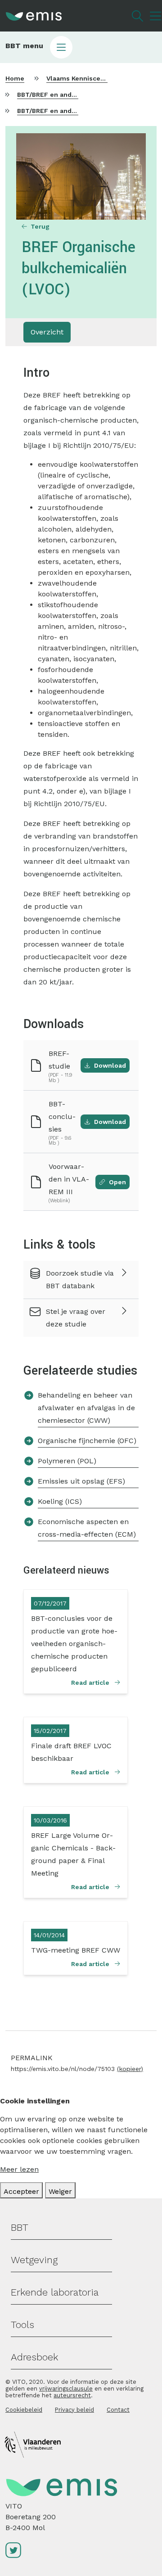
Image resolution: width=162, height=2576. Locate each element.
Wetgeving (34, 2260)
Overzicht (47, 332)
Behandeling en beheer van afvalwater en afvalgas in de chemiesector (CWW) (86, 1408)
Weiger (60, 2191)
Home (15, 78)
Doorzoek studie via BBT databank (80, 1279)
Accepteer (21, 2191)
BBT (20, 2227)
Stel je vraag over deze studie (76, 1318)
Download (110, 1065)
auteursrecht (72, 2395)
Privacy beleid (74, 2410)
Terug (40, 226)
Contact (118, 2410)
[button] (81, 47)
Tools (22, 2325)
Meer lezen (19, 2169)
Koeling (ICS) (60, 1501)
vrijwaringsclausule (66, 2389)
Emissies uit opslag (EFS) (81, 1481)
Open (117, 1182)
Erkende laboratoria (55, 2292)
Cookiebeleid (24, 2410)
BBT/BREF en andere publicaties (68, 95)
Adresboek (34, 2357)
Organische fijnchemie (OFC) (87, 1441)
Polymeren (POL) (67, 1461)
